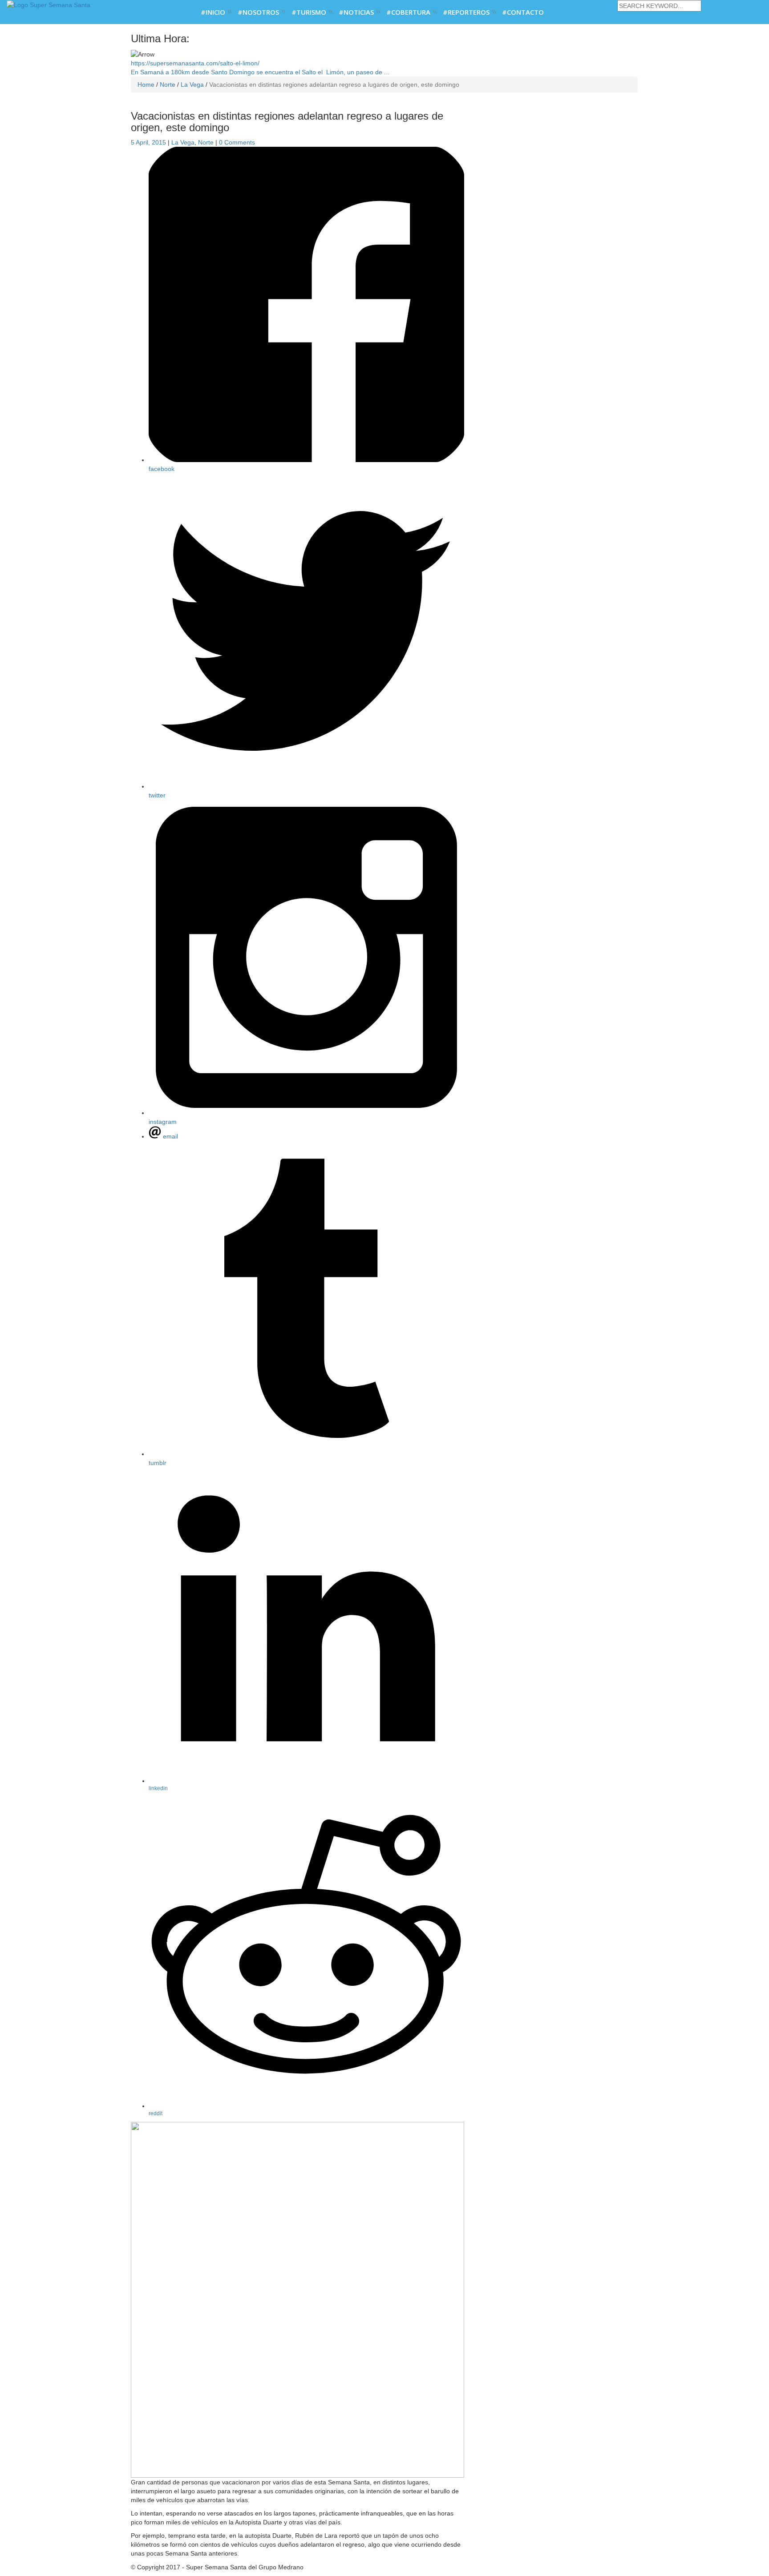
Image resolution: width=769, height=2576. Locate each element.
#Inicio (213, 12)
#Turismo (309, 12)
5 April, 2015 (148, 142)
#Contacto (523, 12)
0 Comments (237, 142)
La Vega (183, 142)
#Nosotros (258, 12)
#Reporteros (466, 12)
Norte (206, 142)
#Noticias (356, 12)
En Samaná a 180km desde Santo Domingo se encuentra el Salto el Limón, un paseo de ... (260, 68)
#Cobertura (408, 12)
